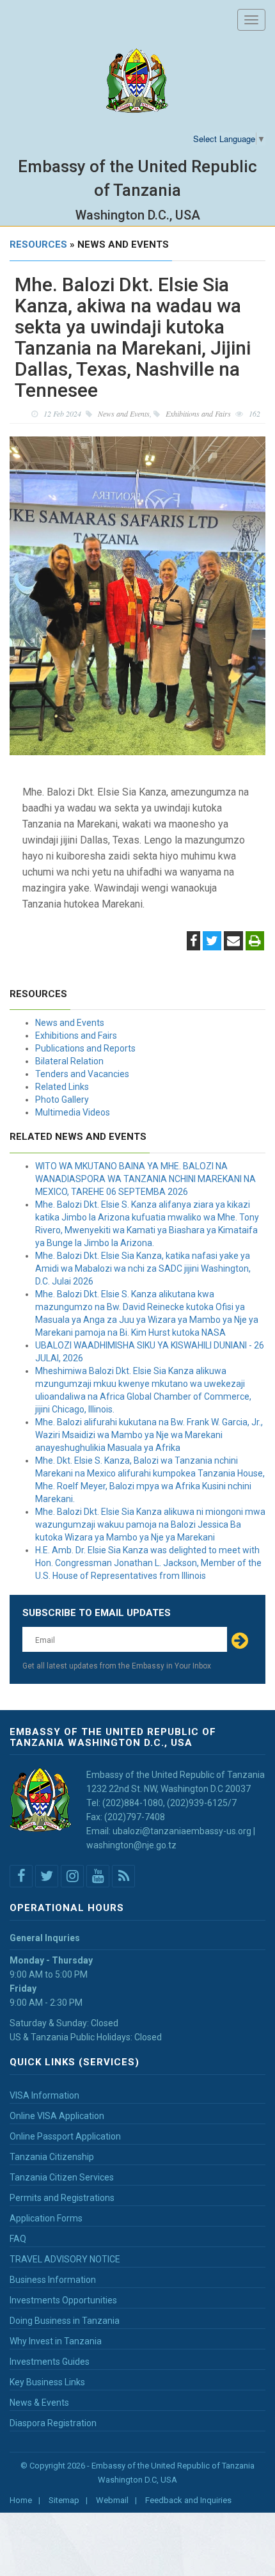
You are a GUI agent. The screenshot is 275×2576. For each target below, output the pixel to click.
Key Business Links (47, 2382)
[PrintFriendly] (255, 942)
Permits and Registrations (62, 2198)
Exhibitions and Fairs (76, 1036)
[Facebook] (193, 942)
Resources (38, 244)
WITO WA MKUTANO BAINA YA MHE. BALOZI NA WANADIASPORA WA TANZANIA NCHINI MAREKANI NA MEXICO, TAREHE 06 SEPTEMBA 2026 (145, 1179)
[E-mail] (233, 942)
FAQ (18, 2239)
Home (21, 2500)
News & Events (39, 2403)
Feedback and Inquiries (188, 2500)
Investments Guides (50, 2362)
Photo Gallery (62, 1100)
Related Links (62, 1087)
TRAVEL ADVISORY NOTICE (65, 2259)
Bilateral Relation (69, 1061)
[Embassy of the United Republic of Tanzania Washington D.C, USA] (137, 81)
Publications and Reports (85, 1048)
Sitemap (64, 2500)
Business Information (53, 2280)
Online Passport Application (65, 2136)
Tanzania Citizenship (52, 2157)
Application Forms (46, 2218)
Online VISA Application (57, 2116)
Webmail (112, 2500)
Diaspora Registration (53, 2423)
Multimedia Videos (73, 1112)
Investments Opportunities (63, 2300)
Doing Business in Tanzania (65, 2321)
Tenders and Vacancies (82, 1074)
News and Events (70, 1023)
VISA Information (44, 2095)
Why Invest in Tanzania (56, 2341)
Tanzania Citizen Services (62, 2177)
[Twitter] (212, 942)
